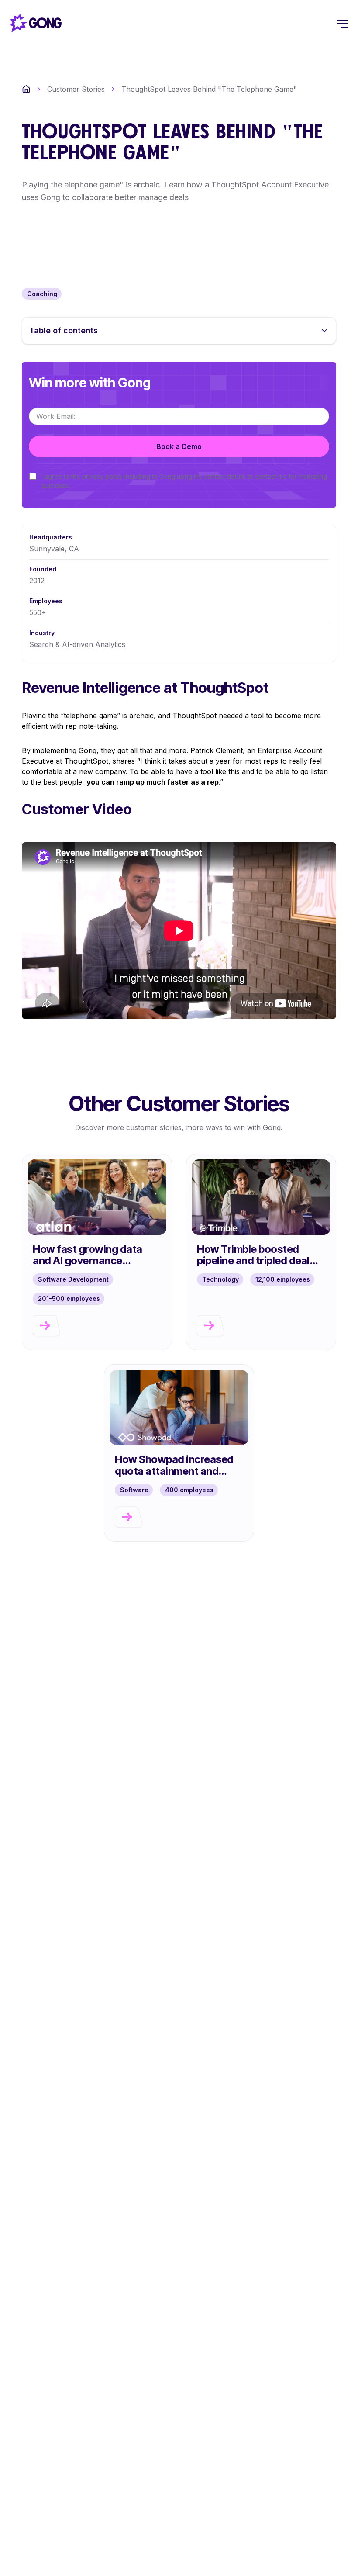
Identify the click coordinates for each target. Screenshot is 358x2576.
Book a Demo (179, 446)
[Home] (26, 89)
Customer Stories (76, 89)
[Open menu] (342, 23)
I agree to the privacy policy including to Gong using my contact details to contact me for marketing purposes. (184, 481)
